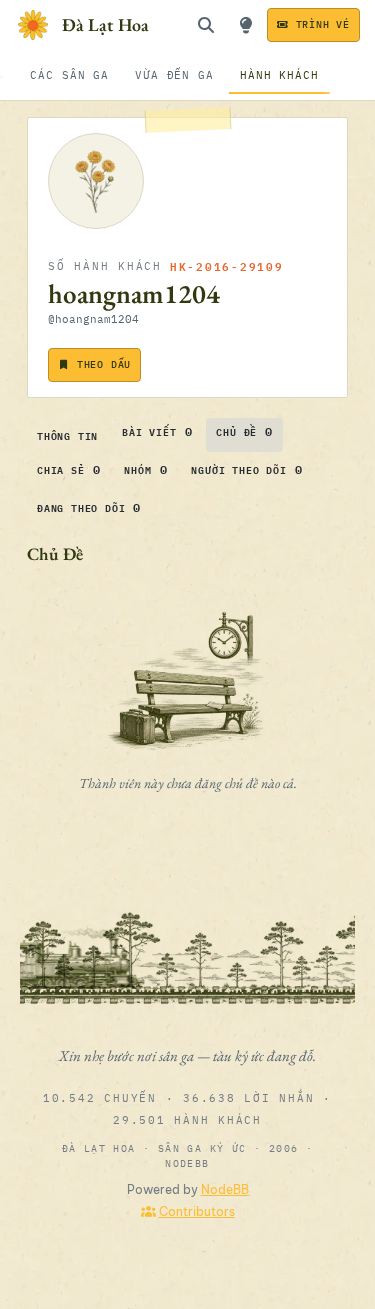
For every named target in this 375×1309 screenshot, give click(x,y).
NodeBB (225, 1189)
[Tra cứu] (206, 25)
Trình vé (323, 24)
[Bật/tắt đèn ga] (246, 25)
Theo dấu (104, 364)
